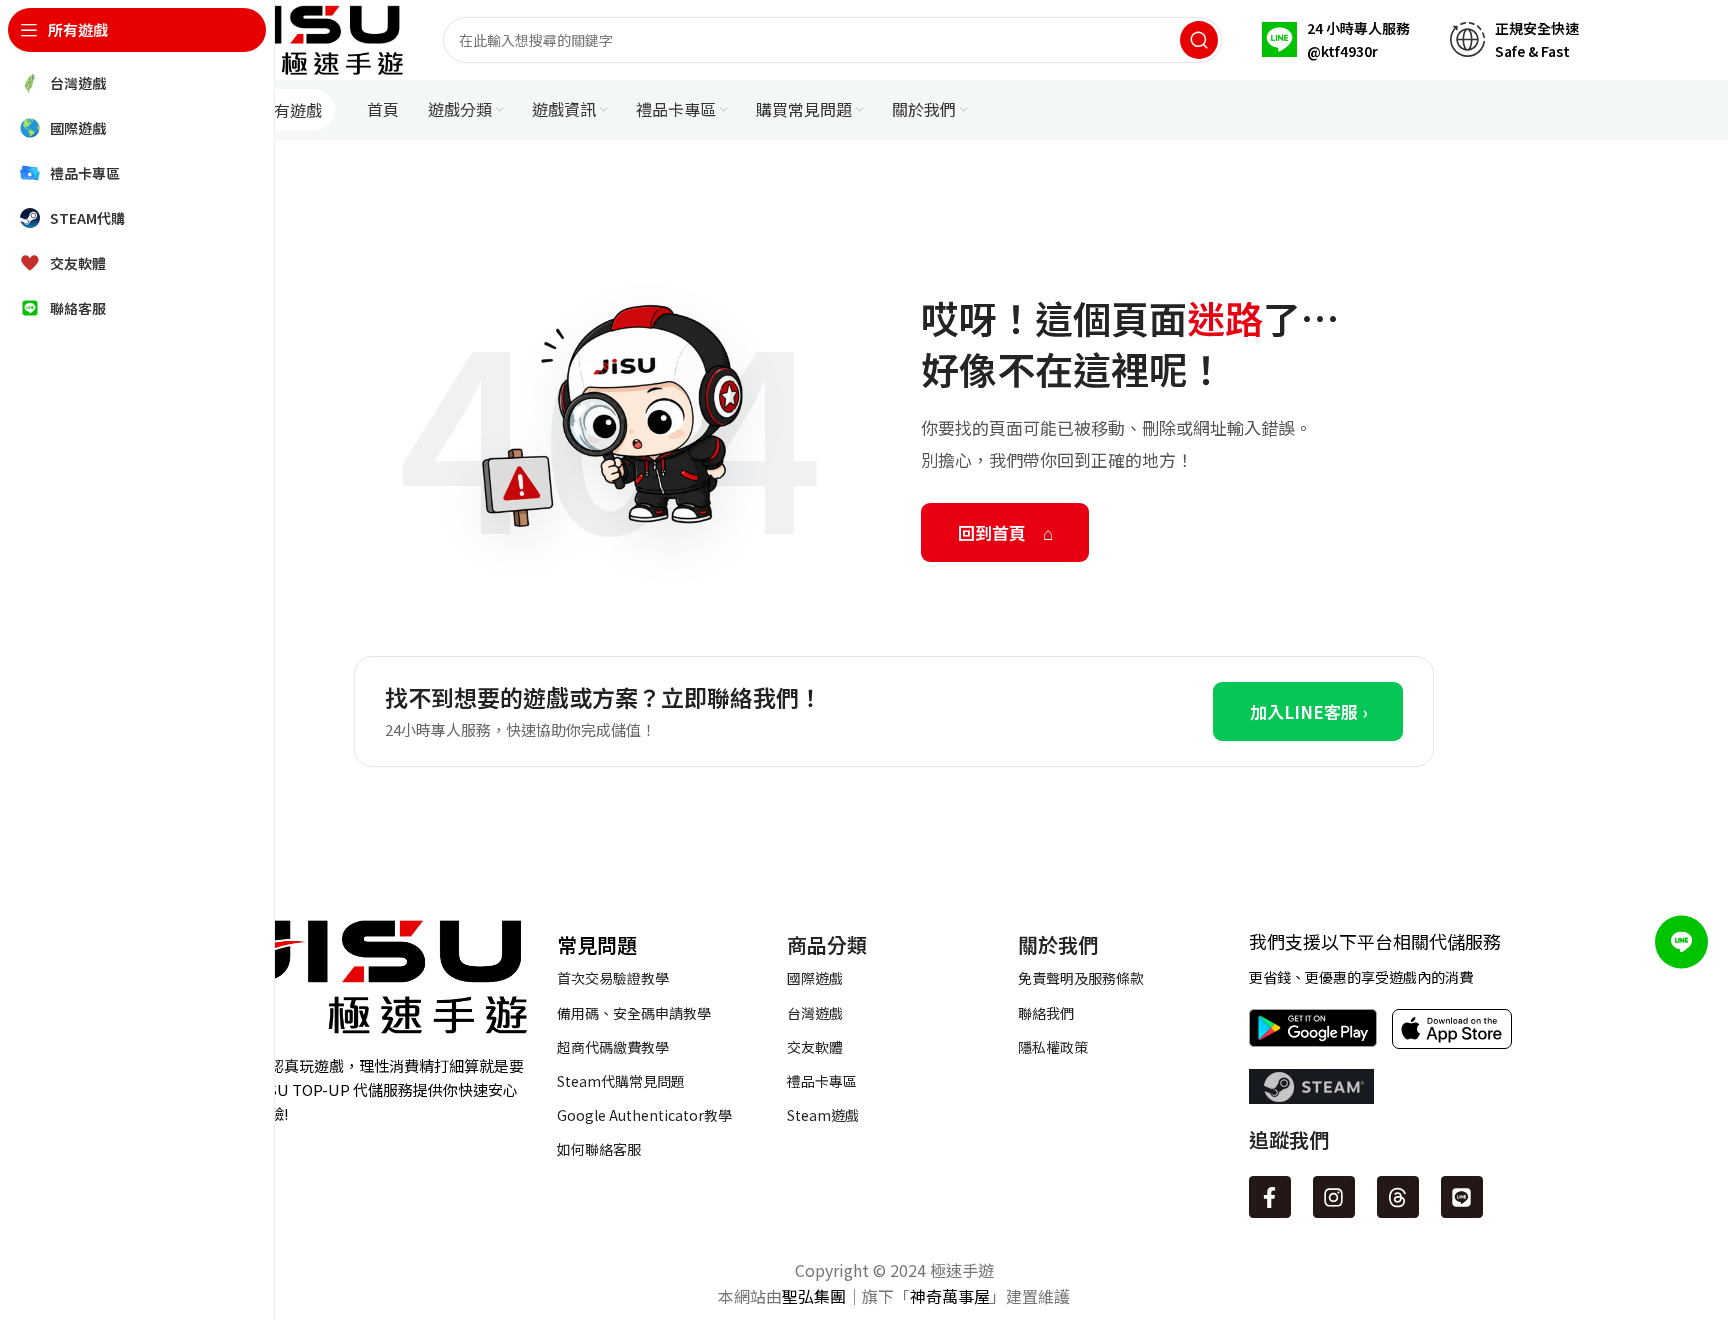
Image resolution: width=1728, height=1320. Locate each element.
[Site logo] (306, 37)
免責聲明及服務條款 (1081, 978)
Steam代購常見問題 (621, 1081)
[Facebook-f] (1270, 1197)
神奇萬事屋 (950, 1296)
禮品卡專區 (822, 1081)
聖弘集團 (814, 1296)
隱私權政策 (1053, 1047)
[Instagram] (1334, 1197)
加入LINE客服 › (1308, 711)
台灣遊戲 (815, 1013)
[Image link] (368, 974)
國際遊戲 (815, 978)
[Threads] (1398, 1197)
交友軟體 (815, 1047)
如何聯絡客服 (599, 1149)
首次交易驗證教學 (613, 978)
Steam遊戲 (823, 1115)
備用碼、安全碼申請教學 (634, 1013)
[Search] (1199, 40)
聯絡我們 (1046, 1013)
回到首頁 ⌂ (1005, 532)
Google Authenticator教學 (644, 1115)
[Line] (1462, 1197)
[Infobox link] (1336, 40)
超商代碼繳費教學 (613, 1047)
